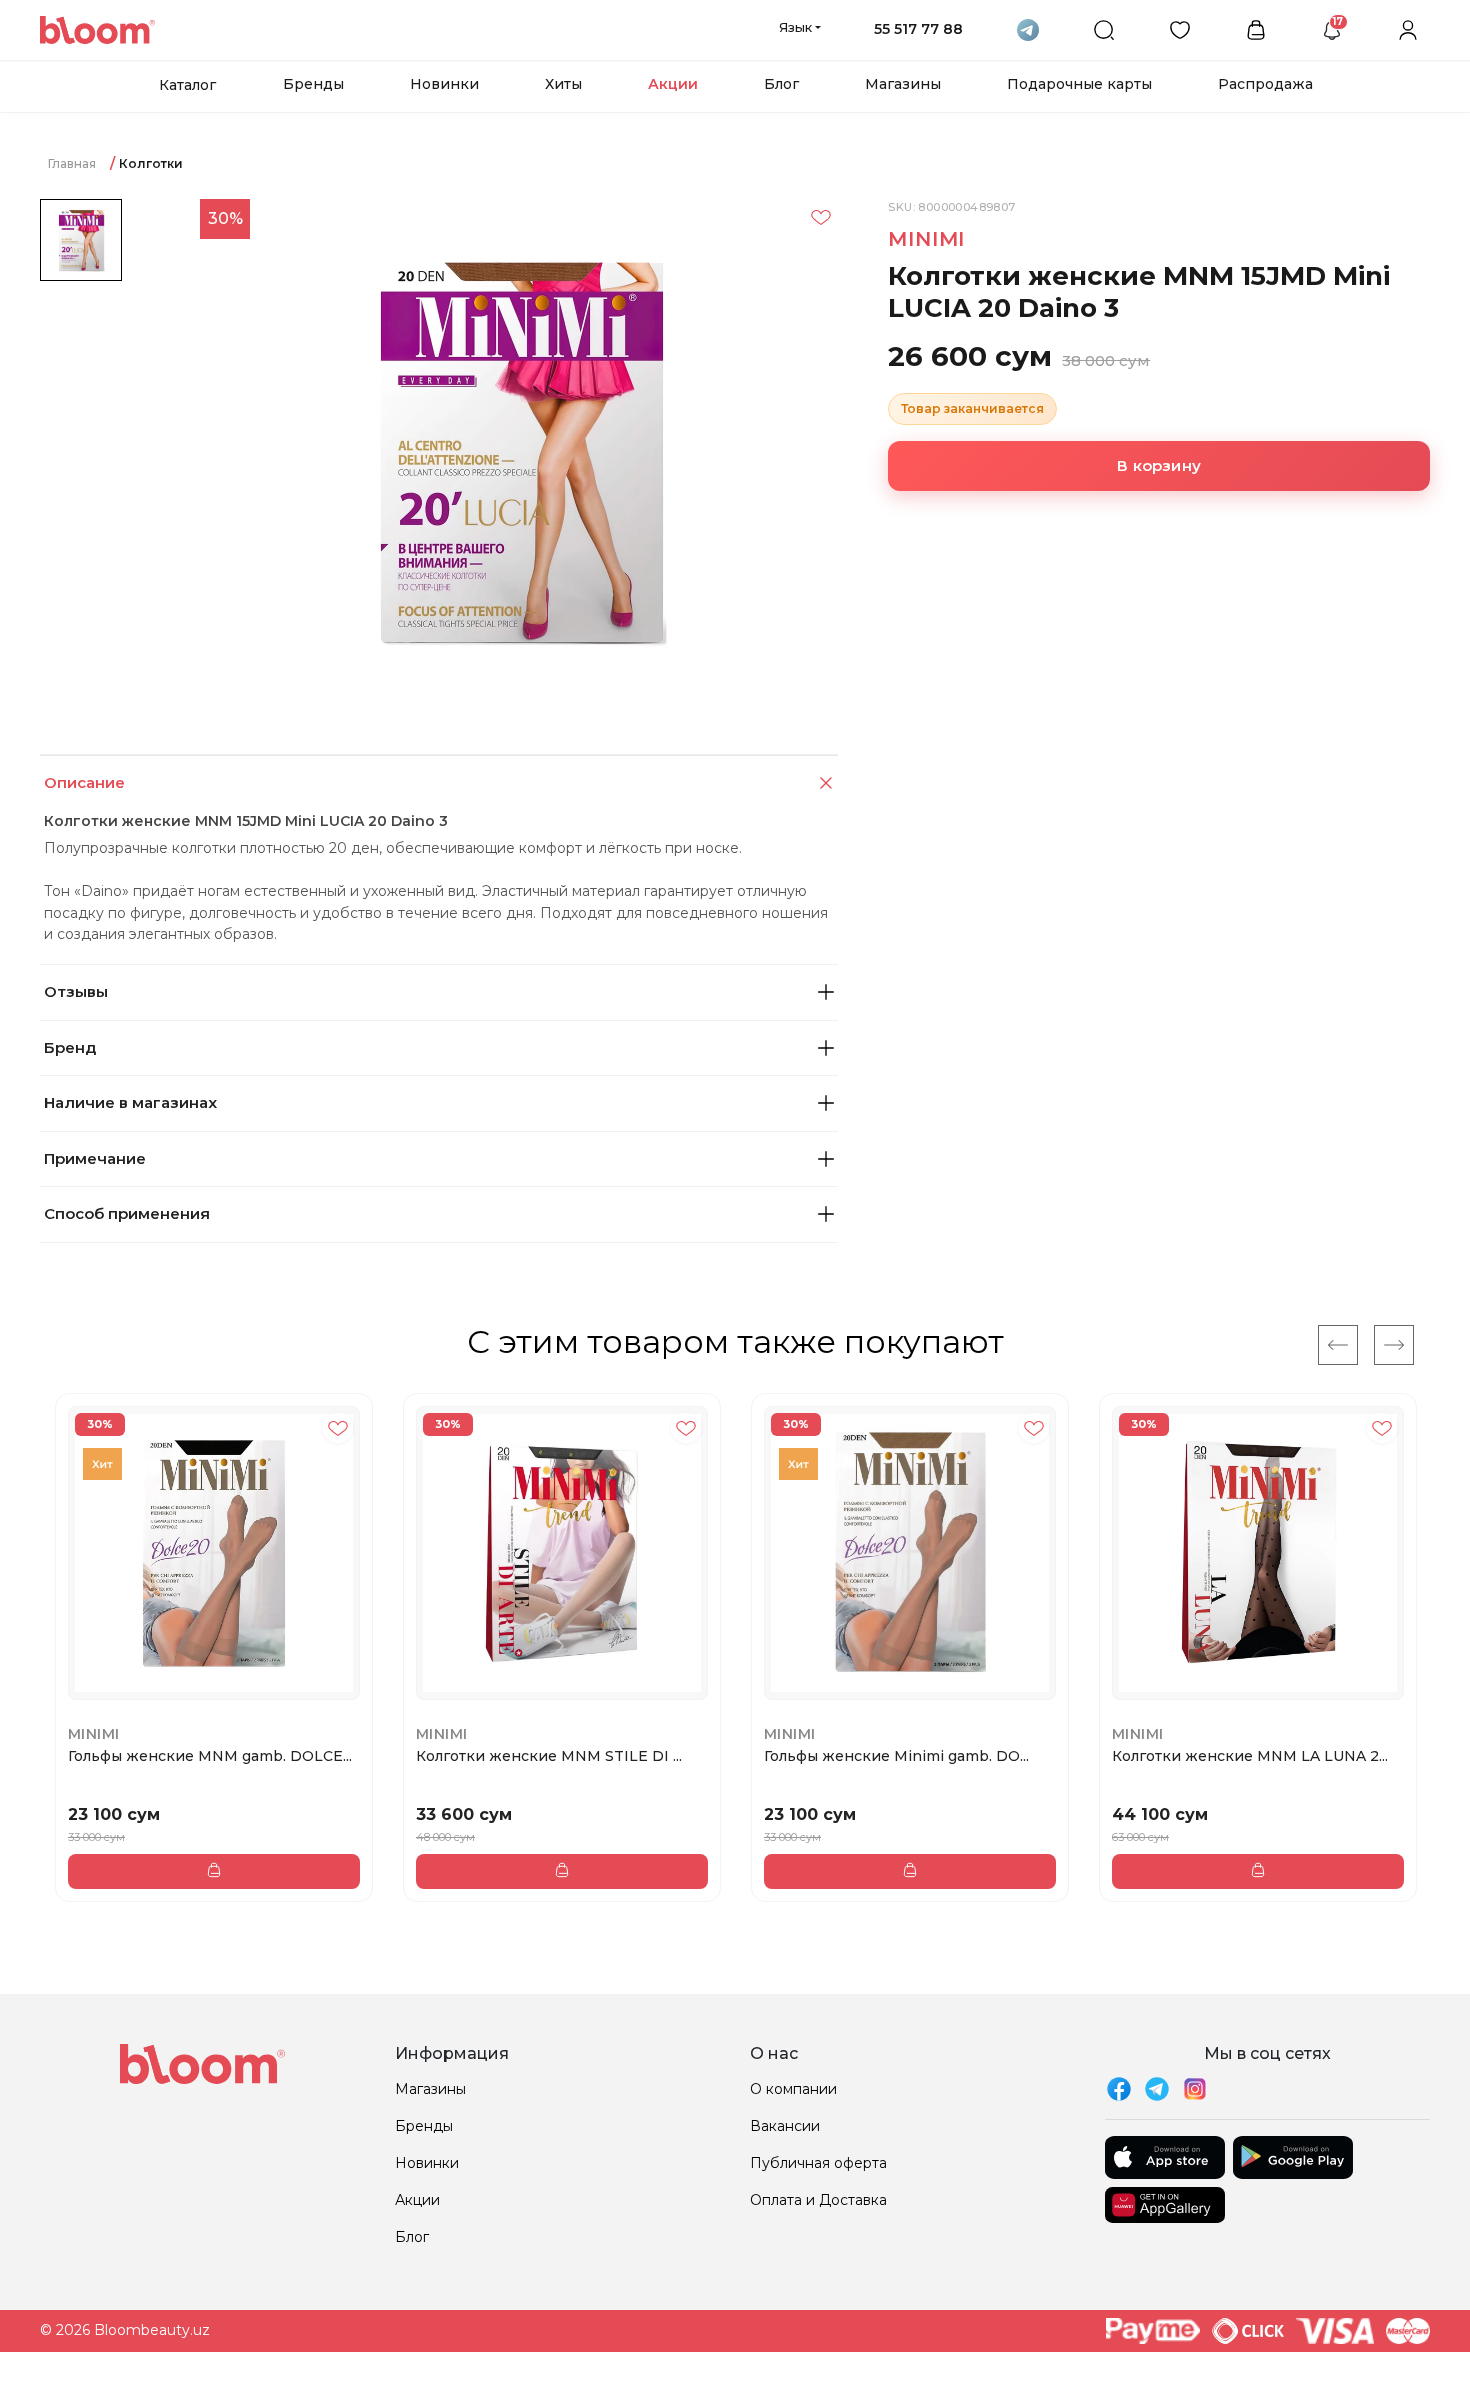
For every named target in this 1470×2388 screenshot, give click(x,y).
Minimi (926, 239)
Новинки (444, 84)
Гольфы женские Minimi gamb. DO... (896, 1756)
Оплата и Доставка (818, 2200)
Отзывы (76, 991)
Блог (781, 84)
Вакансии (785, 2126)
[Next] (1394, 1345)
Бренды (313, 84)
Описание (84, 782)
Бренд (70, 1047)
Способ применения (127, 1213)
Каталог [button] (187, 85)
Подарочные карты (1079, 84)
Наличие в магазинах (130, 1102)
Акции (673, 84)
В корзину (1159, 465)
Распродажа (1265, 84)
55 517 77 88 (918, 29)
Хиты (563, 84)
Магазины (903, 84)
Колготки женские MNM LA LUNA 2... (1250, 1756)
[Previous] (1338, 1345)
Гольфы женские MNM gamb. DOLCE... (210, 1756)
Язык (795, 27)
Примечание (95, 1158)
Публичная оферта (818, 2163)
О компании (793, 2089)
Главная (72, 163)
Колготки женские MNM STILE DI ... (549, 1756)
